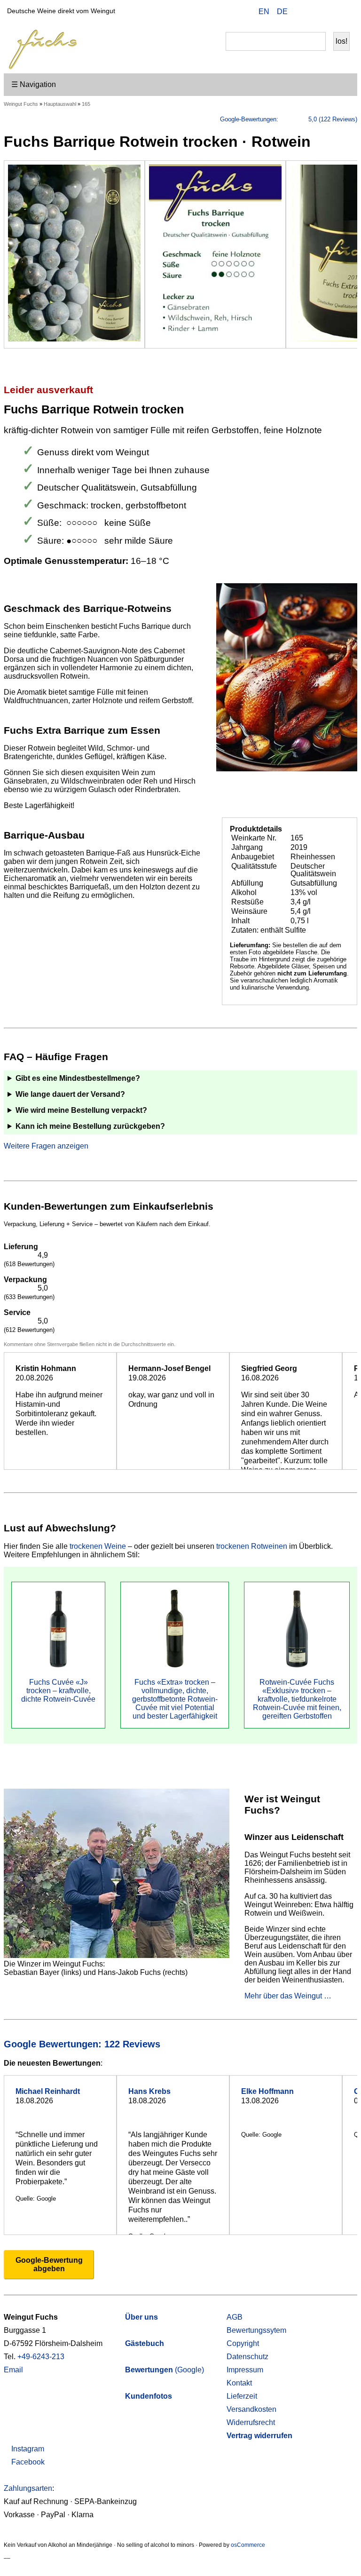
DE (282, 12)
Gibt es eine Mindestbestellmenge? (78, 1078)
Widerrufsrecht (251, 2422)
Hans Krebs (149, 2091)
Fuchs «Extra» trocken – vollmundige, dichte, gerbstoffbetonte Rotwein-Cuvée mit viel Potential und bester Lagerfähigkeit (175, 1699)
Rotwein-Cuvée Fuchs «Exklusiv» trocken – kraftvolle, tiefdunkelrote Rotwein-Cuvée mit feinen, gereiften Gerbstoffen (297, 1699)
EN (264, 12)
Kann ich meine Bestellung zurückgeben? (90, 1126)
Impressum (245, 2370)
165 (86, 104)
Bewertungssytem (256, 2330)
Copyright (243, 2343)
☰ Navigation (34, 84)
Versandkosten (251, 2409)
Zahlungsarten (28, 2488)
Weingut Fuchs (21, 104)
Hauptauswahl (60, 104)
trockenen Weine (98, 1546)
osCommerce (248, 2545)
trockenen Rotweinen (252, 1546)
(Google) (165, 2370)
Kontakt (239, 2383)
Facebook (27, 2462)
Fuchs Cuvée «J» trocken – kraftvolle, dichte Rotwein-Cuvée (58, 1691)
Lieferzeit (242, 2396)
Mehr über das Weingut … (288, 1996)
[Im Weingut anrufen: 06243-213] (314, 13)
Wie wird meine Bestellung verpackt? (81, 1110)
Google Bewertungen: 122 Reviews (83, 2044)
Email (13, 2370)
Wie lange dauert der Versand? (70, 1094)
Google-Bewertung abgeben (49, 2264)
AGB (235, 2317)
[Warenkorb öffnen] (344, 13)
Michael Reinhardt (48, 2091)
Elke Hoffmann (267, 2091)
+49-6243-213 (41, 2357)
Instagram (27, 2449)
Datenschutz (247, 2357)
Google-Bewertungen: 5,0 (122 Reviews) (289, 119)
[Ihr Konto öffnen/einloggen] (329, 13)
